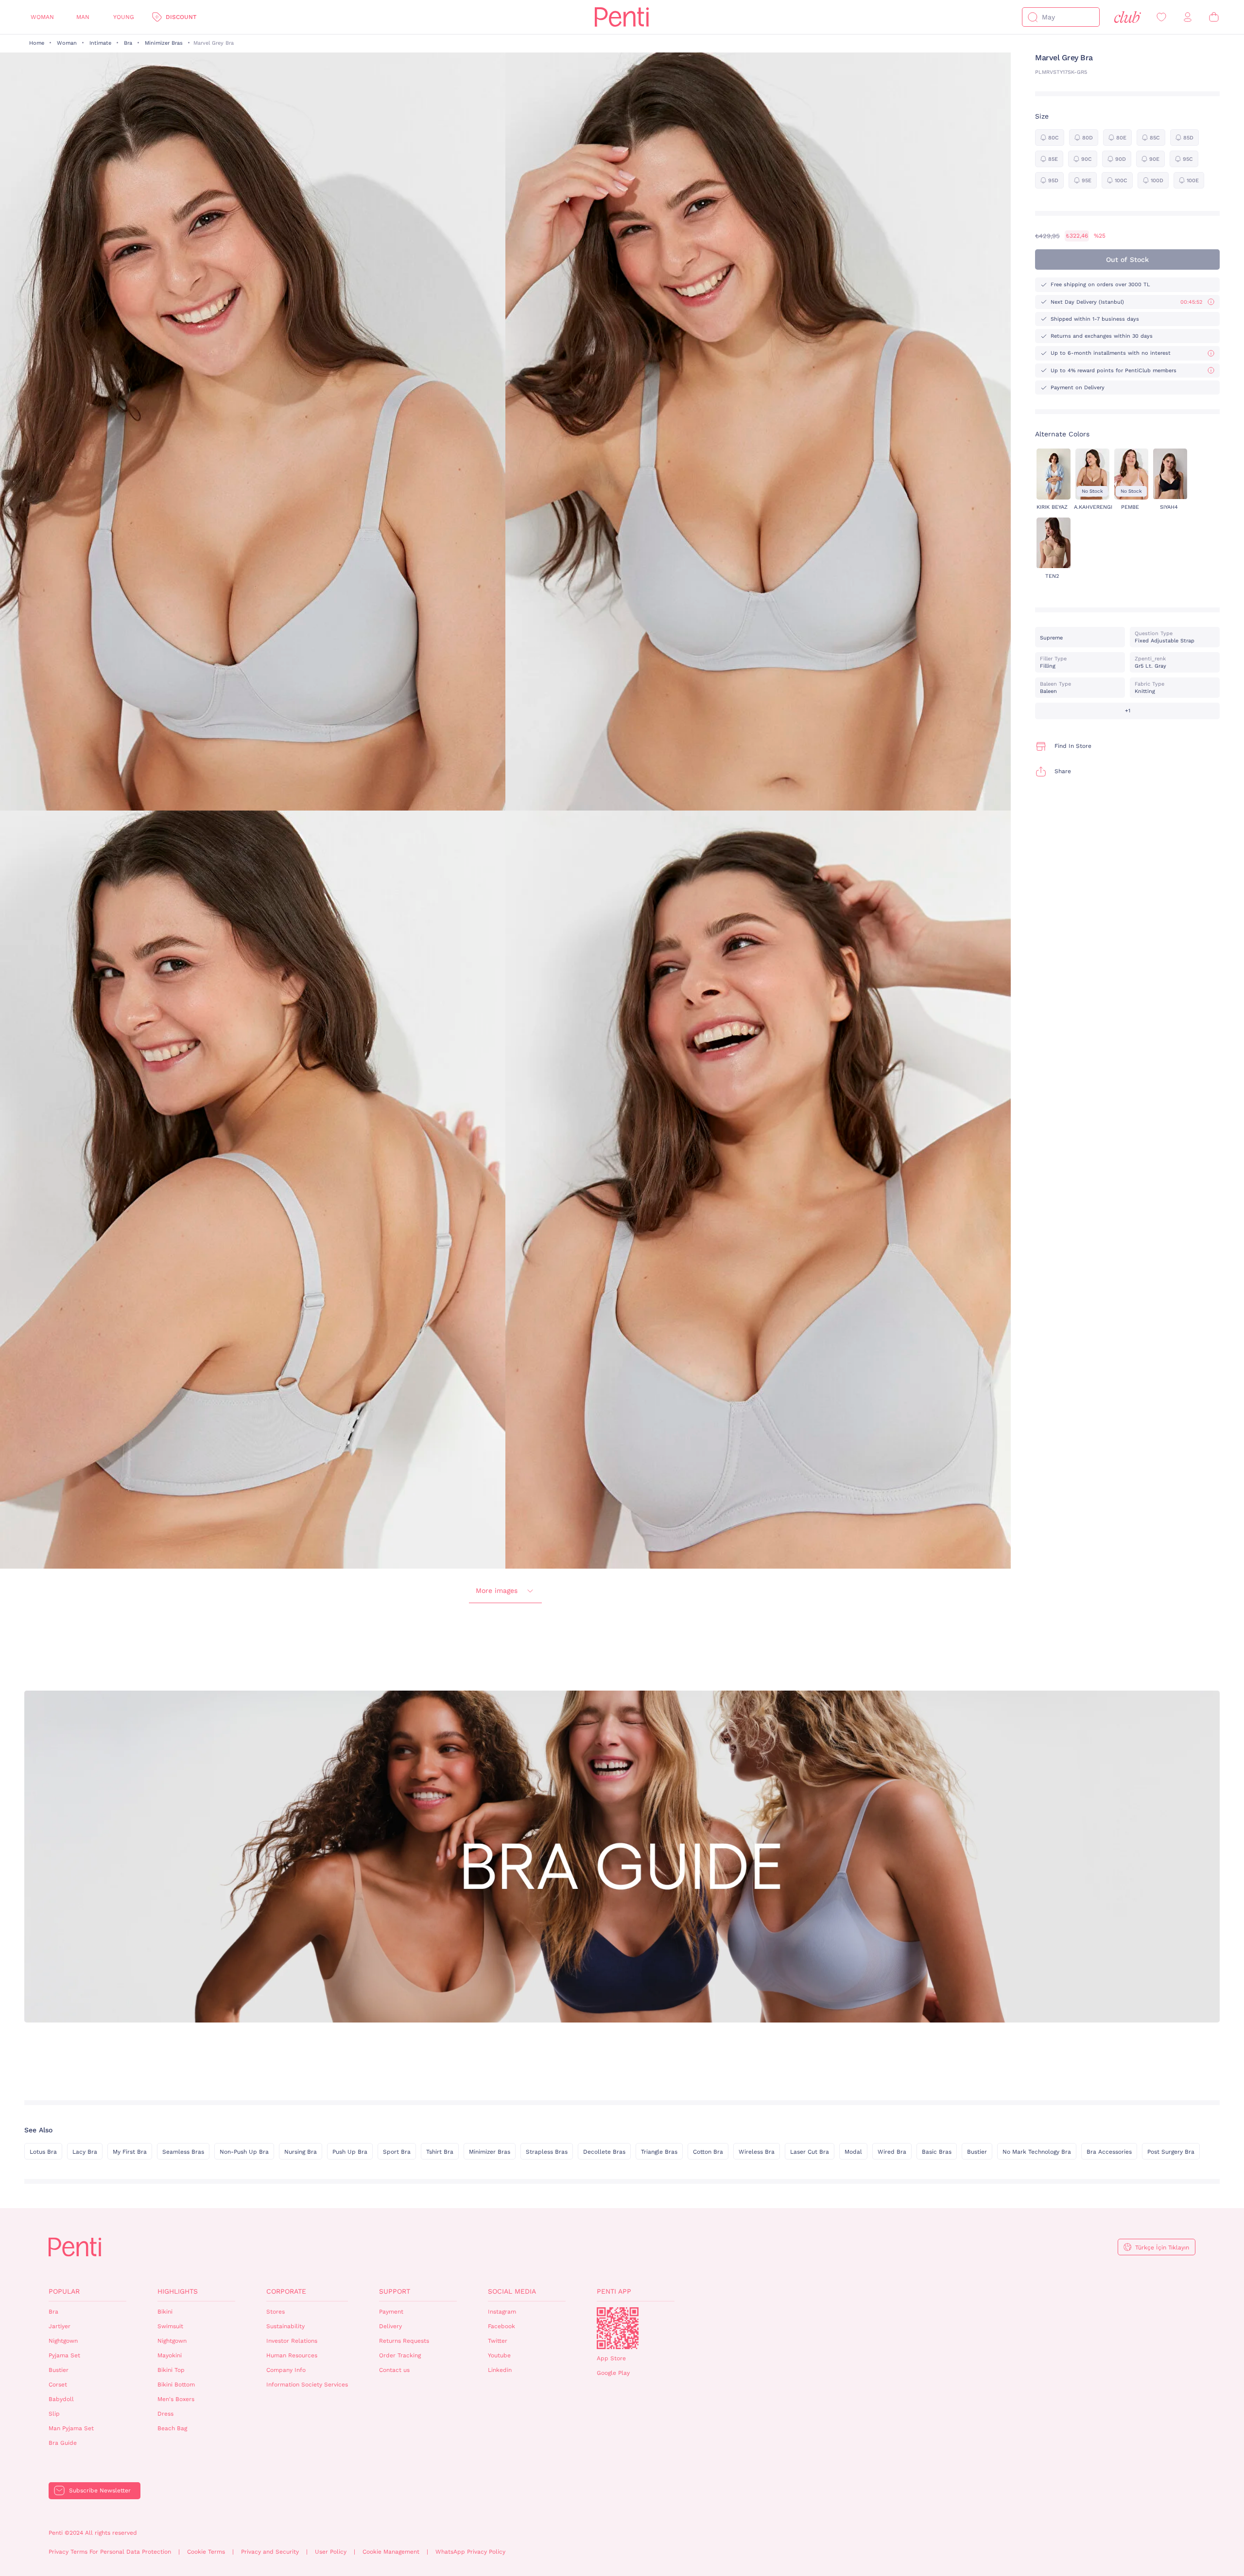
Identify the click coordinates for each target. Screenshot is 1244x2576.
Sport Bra (397, 2152)
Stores (276, 2312)
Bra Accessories (1109, 2152)
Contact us (394, 2370)
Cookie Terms (206, 2552)
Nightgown (63, 2341)
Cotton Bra (708, 2152)
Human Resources (292, 2355)
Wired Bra (892, 2152)
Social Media (512, 2291)
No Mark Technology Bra (1037, 2152)
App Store (611, 2358)
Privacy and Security (270, 2552)
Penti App (614, 2291)
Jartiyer (60, 2326)
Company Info (286, 2370)
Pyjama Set (64, 2355)
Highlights (178, 2291)
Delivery (390, 2326)
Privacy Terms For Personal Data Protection (110, 2552)
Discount (181, 17)
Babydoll (61, 2399)
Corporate (286, 2291)
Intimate (100, 43)
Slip (54, 2414)
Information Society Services (307, 2385)
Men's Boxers (176, 2399)
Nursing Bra (301, 2152)
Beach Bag (172, 2428)
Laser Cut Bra (810, 2152)
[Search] (1033, 17)
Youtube (499, 2355)
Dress (165, 2414)
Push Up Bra (350, 2152)
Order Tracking (400, 2355)
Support (395, 2291)
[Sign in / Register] (1188, 17)
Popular (64, 2291)
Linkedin (500, 2370)
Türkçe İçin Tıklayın (1162, 2248)
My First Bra (130, 2152)
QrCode (618, 2328)
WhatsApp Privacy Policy (470, 2552)
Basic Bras (937, 2152)
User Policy (331, 2552)
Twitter (498, 2341)
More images (497, 1591)
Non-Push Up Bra (244, 2152)
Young (124, 17)
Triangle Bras (659, 2152)
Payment (391, 2312)
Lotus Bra (43, 2152)
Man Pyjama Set (71, 2428)
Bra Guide (63, 2443)
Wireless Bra (757, 2152)
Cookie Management (391, 2552)
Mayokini (170, 2355)
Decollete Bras (604, 2152)
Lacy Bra (85, 2152)
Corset (58, 2385)
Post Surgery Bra (1171, 2152)
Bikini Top (171, 2370)
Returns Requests (404, 2341)
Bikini (165, 2312)
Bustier (977, 2152)
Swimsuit (170, 2326)
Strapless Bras (547, 2152)
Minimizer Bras (164, 43)
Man (83, 17)
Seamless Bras (183, 2152)
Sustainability (285, 2326)
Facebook (501, 2326)
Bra (128, 43)
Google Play (613, 2373)
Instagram (502, 2312)
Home (37, 43)
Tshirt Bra (440, 2152)
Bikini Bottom (176, 2385)
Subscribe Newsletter (100, 2490)
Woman (42, 17)
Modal (853, 2152)
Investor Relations (292, 2341)
